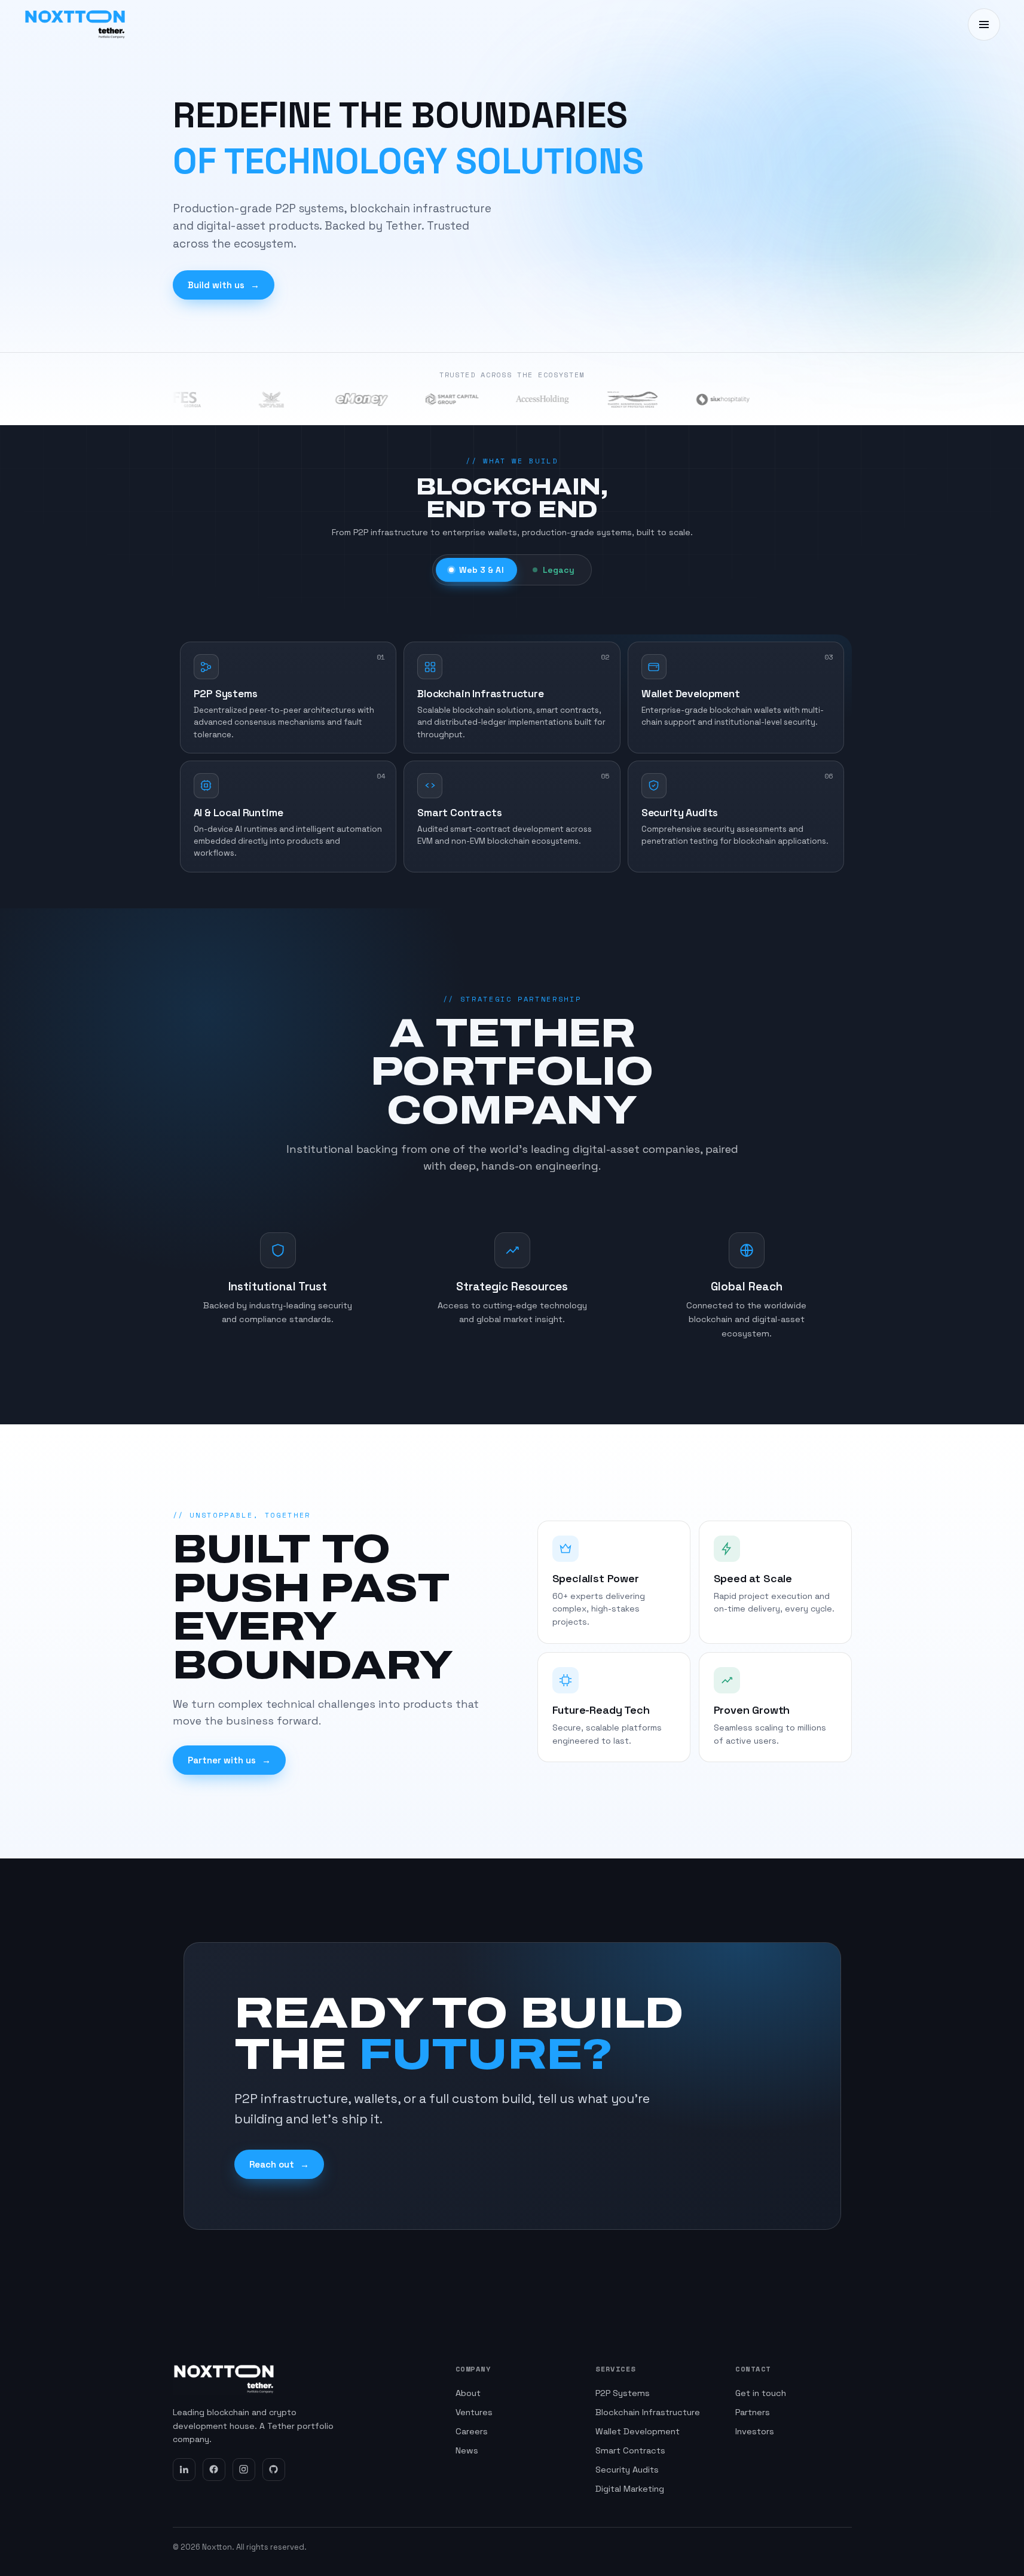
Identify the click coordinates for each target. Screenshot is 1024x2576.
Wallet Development (638, 2431)
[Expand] (380, 661)
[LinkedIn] (184, 2470)
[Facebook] (214, 2470)
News (467, 2450)
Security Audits (627, 2470)
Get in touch (761, 2393)
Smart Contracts (630, 2450)
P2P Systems (623, 2393)
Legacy (559, 570)
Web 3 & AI (481, 570)
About (468, 2393)
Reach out (279, 2164)
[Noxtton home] (75, 25)
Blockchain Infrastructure (648, 2412)
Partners (753, 2412)
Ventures (474, 2412)
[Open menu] (984, 25)
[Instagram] (244, 2470)
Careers (472, 2431)
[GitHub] (274, 2470)
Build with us (224, 285)
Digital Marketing (630, 2489)
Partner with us (229, 1760)
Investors (755, 2431)
